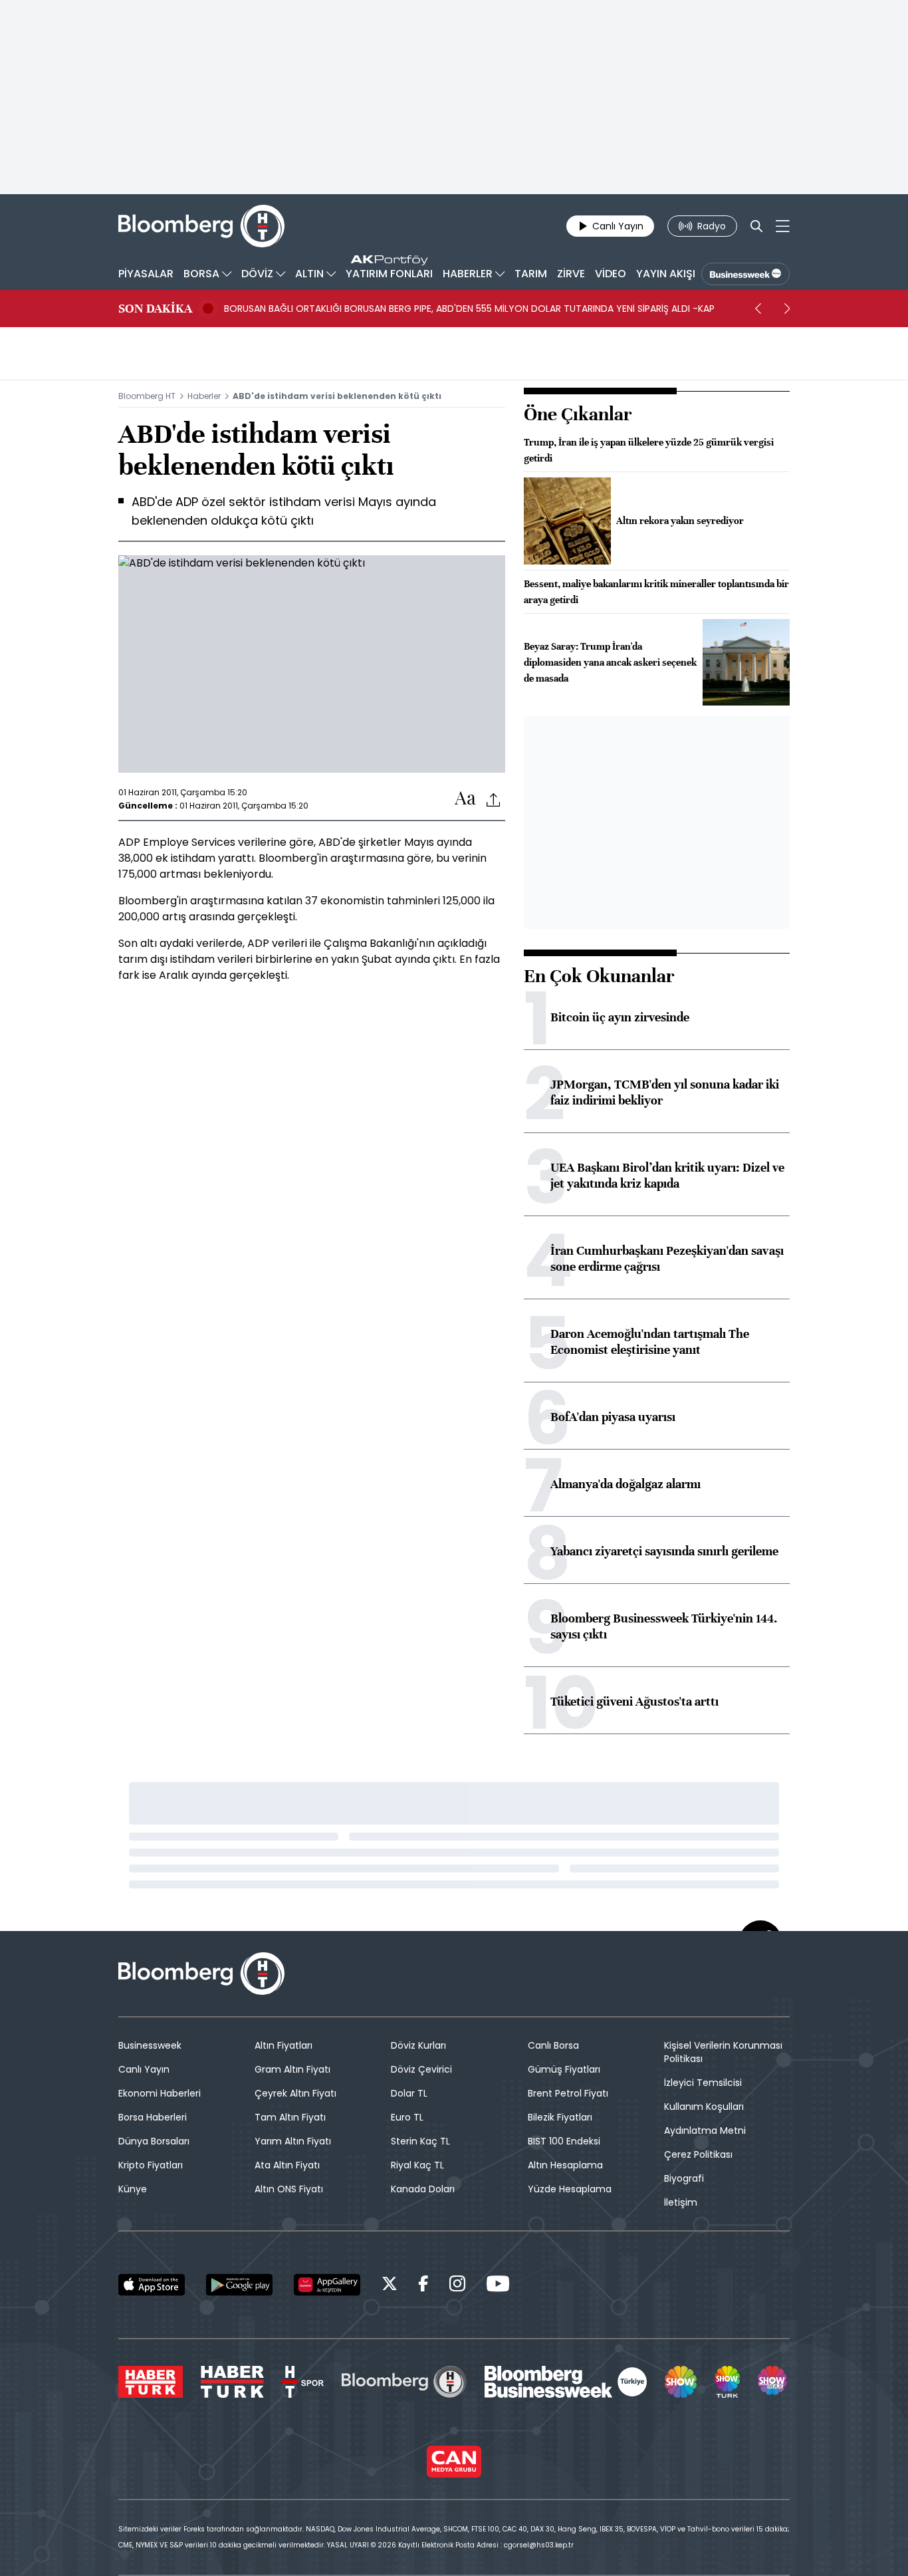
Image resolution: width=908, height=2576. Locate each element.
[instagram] (457, 2286)
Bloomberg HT (147, 396)
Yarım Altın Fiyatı (293, 2141)
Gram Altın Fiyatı (292, 2069)
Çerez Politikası (698, 2154)
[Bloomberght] (201, 226)
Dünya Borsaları (154, 2141)
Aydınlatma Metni (705, 2130)
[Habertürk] (151, 2382)
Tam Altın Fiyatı (290, 2117)
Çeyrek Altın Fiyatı (295, 2093)
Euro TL (407, 2117)
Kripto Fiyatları (151, 2165)
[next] (787, 309)
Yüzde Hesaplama (570, 2189)
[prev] (758, 309)
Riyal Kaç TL (417, 2165)
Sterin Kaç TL (420, 2141)
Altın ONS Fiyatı (289, 2189)
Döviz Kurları (418, 2045)
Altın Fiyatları (284, 2045)
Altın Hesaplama (565, 2165)
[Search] (756, 226)
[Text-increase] (465, 799)
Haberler (204, 396)
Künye (133, 2189)
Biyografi (684, 2178)
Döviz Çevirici (421, 2069)
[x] (390, 2286)
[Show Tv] (681, 2382)
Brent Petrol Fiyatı (568, 2093)
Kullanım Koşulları (704, 2107)
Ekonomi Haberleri (160, 2093)
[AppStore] (152, 2285)
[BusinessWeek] (745, 274)
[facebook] (423, 2286)
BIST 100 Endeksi (564, 2141)
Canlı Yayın (144, 2069)
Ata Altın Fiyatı (287, 2165)
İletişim (681, 2202)
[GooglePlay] (239, 2285)
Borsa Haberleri (153, 2117)
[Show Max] (774, 2382)
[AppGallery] (327, 2285)
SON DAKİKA (155, 309)
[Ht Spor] (303, 2382)
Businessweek (150, 2045)
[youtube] (498, 2286)
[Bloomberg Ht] (404, 2382)
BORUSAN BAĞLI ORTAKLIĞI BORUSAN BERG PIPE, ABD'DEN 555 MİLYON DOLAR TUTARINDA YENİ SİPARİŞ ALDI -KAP (469, 309)
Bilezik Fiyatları (560, 2117)
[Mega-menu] (783, 226)
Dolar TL (409, 2093)
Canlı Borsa (553, 2045)
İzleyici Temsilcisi (703, 2083)
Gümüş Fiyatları (564, 2069)
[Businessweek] (566, 2382)
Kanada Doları (423, 2189)
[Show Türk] (727, 2382)
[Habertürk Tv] (233, 2382)
